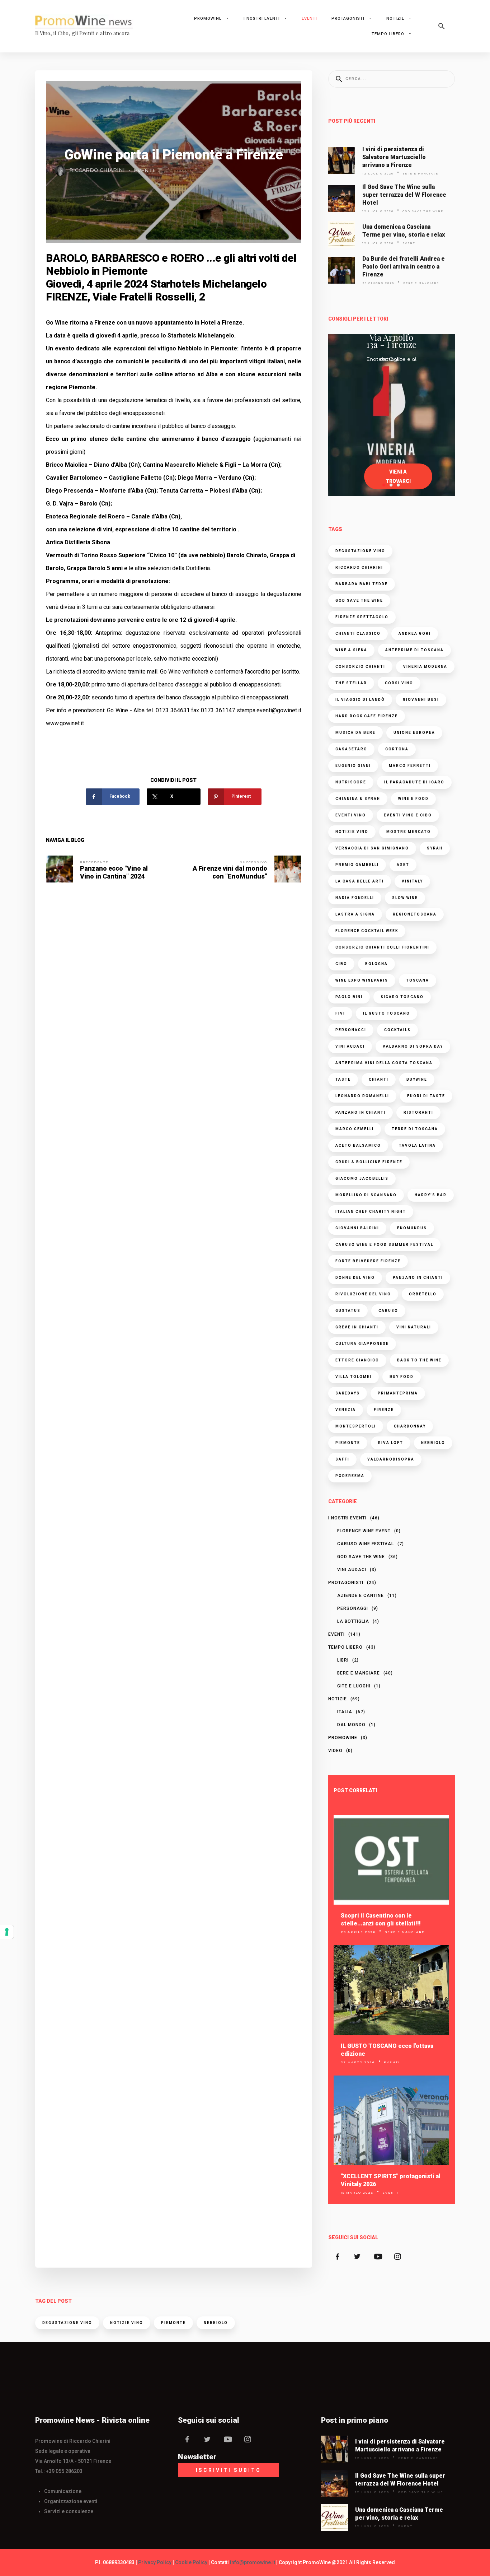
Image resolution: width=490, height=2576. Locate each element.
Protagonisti (348, 18)
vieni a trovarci (398, 476)
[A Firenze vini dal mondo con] (288, 869)
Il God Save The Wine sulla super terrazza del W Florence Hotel (404, 195)
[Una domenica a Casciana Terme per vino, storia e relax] (341, 234)
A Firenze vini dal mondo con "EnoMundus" (230, 872)
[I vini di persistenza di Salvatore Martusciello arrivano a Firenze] (341, 161)
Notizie (395, 18)
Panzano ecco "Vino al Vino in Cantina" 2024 (114, 872)
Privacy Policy (155, 2562)
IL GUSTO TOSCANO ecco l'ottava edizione (387, 2050)
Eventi (309, 18)
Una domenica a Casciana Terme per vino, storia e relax (404, 231)
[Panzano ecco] (59, 869)
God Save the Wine (423, 211)
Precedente (94, 862)
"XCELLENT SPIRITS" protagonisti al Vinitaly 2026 (391, 2180)
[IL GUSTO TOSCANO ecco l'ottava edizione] (391, 1990)
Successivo (254, 862)
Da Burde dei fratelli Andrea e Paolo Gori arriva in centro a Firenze (404, 267)
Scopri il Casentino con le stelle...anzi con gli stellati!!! (381, 1920)
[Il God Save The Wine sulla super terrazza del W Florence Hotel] (341, 198)
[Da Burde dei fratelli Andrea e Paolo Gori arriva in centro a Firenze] (341, 270)
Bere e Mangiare (420, 174)
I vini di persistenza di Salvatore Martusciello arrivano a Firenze (394, 157)
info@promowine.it (253, 2562)
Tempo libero (388, 34)
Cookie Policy (191, 2562)
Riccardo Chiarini (97, 170)
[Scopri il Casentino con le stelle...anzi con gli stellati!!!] (391, 1860)
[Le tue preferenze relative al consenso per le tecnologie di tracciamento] (7, 1932)
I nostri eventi (262, 18)
